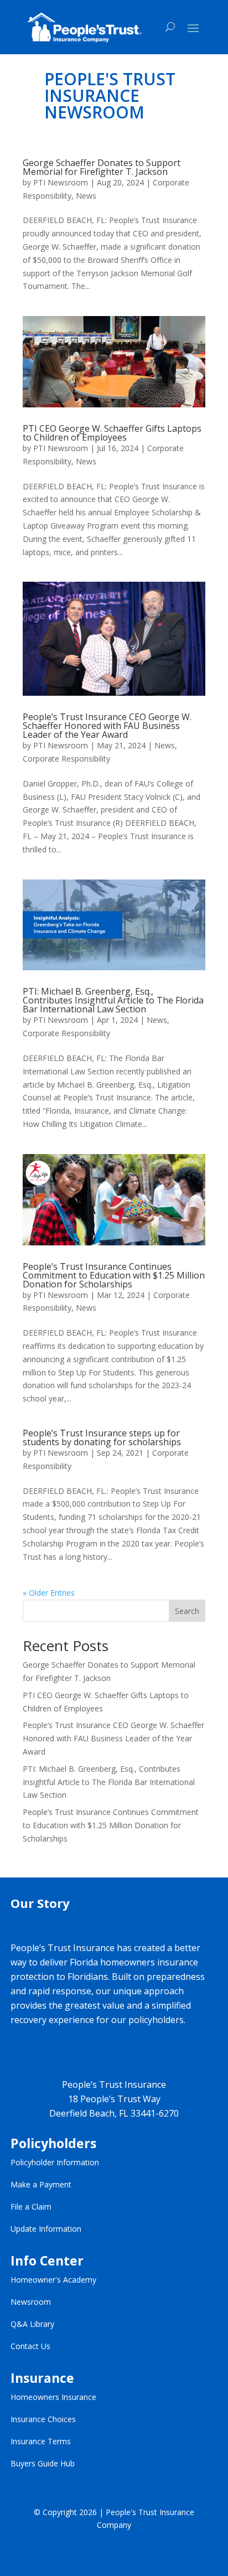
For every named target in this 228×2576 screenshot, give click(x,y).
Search (187, 1611)
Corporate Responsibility (66, 759)
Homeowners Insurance (53, 2397)
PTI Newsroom (61, 182)
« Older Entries (49, 1593)
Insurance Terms (41, 2441)
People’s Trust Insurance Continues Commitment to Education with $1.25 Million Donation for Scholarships (114, 1275)
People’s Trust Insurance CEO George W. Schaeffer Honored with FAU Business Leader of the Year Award (107, 726)
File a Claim (31, 2207)
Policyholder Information (55, 2162)
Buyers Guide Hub (43, 2463)
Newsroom (31, 2302)
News (86, 196)
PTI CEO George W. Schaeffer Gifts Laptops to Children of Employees (112, 433)
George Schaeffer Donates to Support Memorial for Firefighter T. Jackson (102, 167)
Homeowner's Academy (53, 2280)
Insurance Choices (43, 2419)
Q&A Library (32, 2324)
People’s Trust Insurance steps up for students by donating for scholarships (102, 1437)
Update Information (46, 2229)
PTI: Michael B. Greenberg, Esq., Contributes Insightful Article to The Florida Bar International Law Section (113, 1000)
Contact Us (30, 2346)
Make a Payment (41, 2184)
